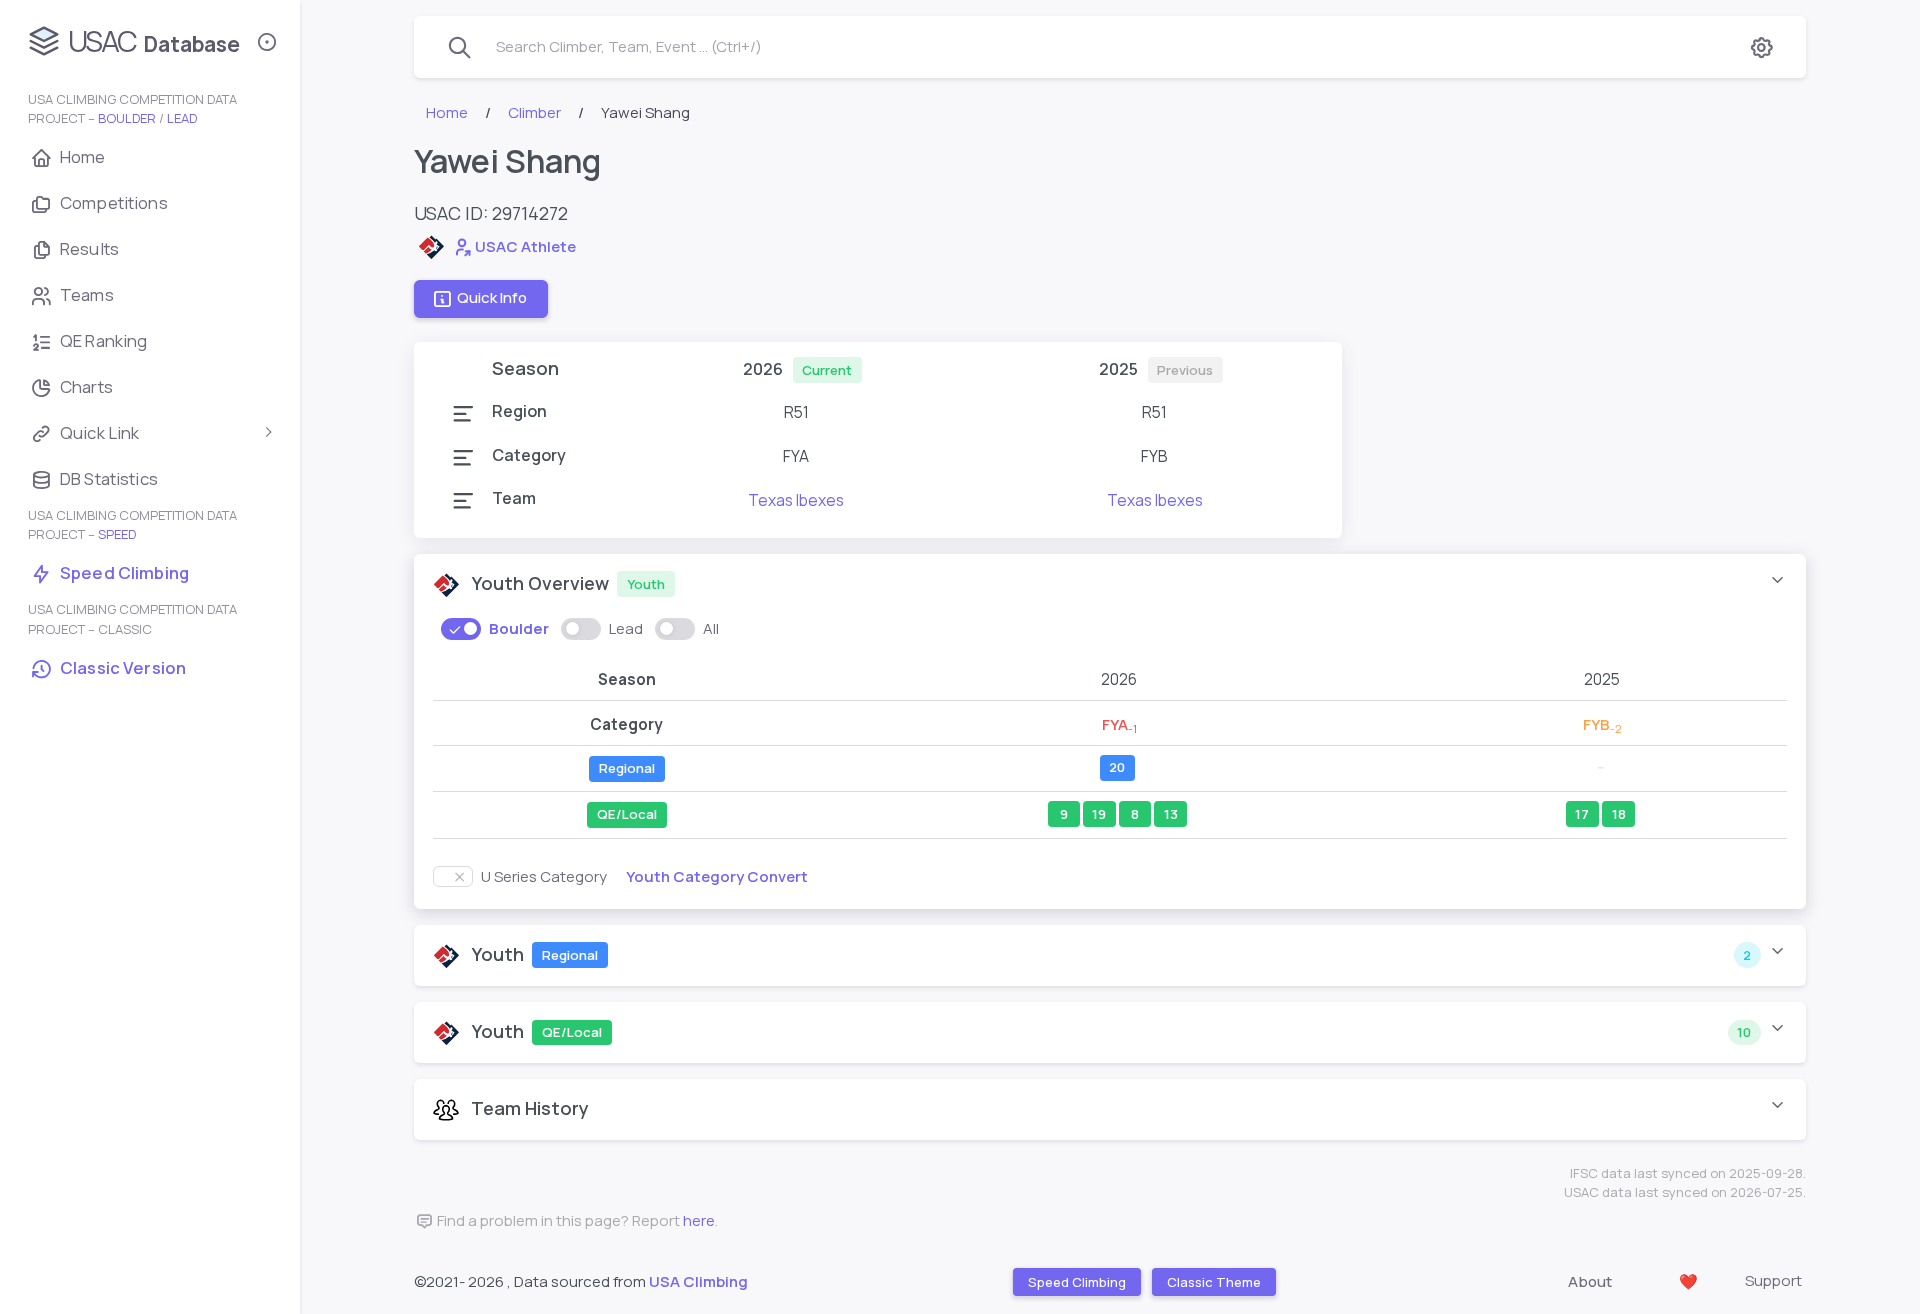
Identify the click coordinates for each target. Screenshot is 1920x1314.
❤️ (1688, 1281)
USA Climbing (698, 1281)
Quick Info (492, 298)
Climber (534, 112)
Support (1773, 1280)
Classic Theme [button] (1213, 1282)
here (699, 1220)
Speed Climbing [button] (1076, 1282)
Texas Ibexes (796, 500)
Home (447, 112)
